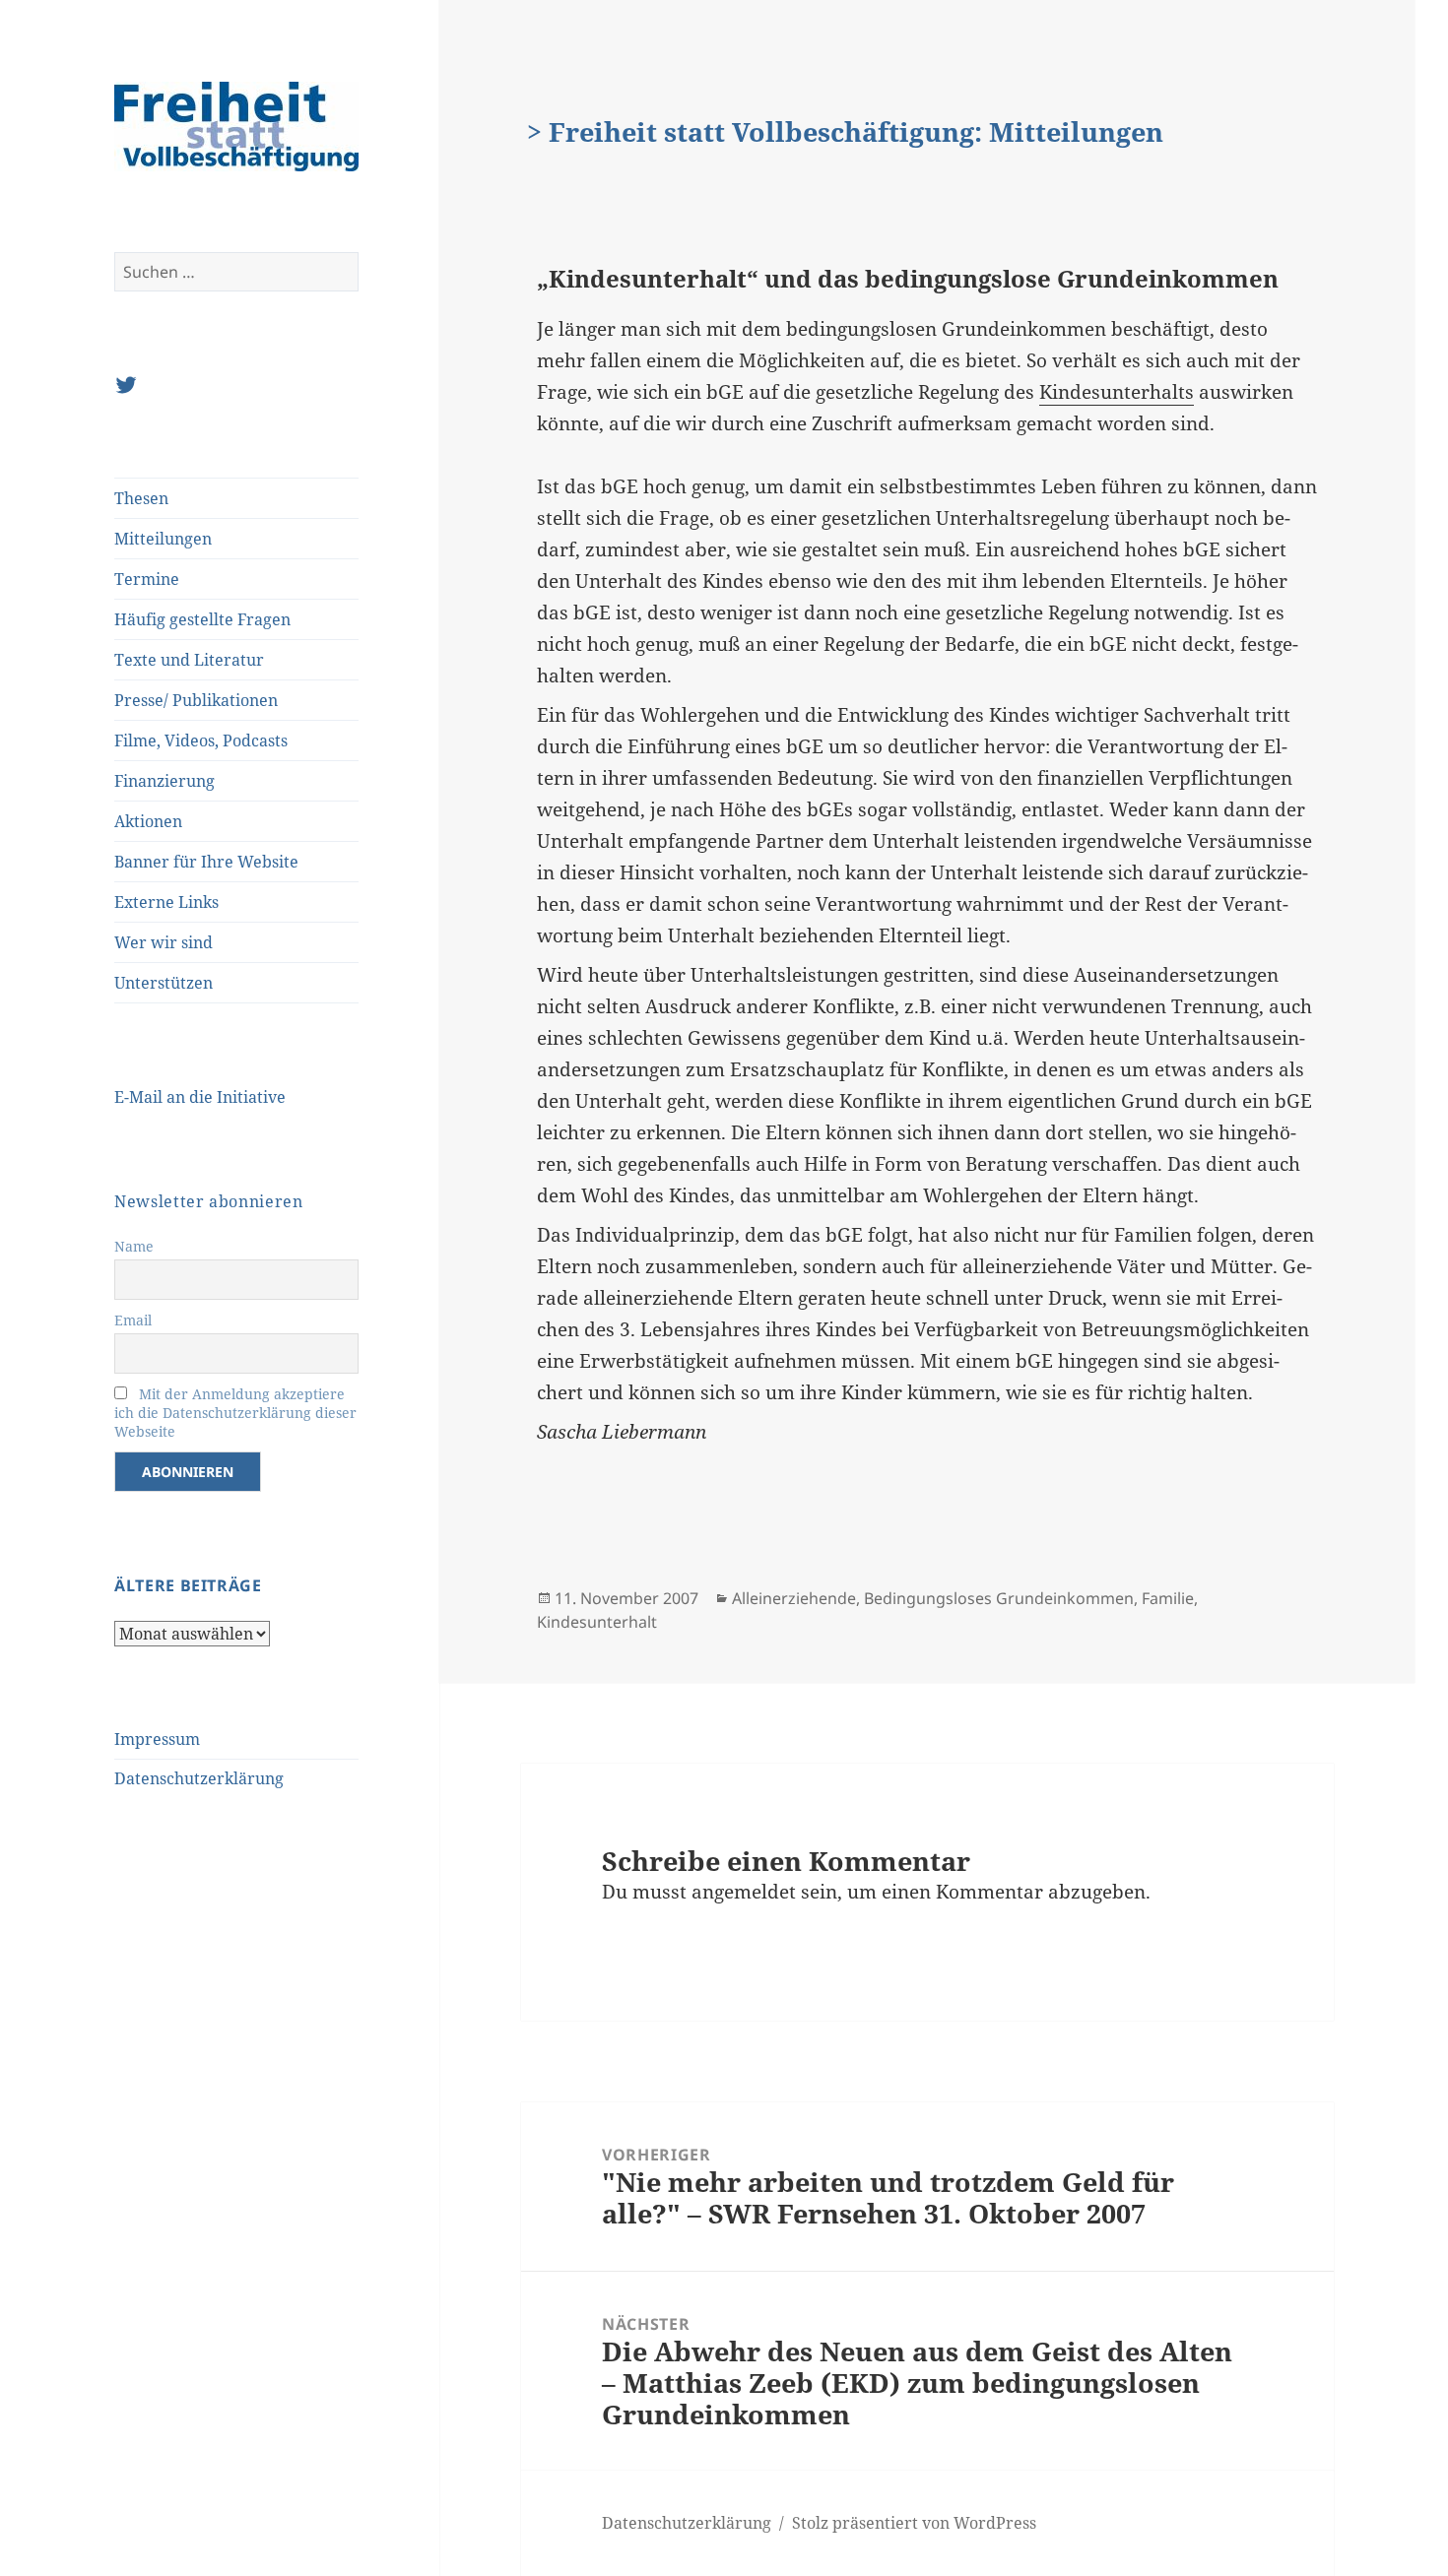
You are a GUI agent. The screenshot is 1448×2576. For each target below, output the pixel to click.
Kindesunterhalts (1117, 392)
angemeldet (744, 1892)
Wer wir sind (164, 942)
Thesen (141, 498)
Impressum (157, 1739)
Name (134, 1246)
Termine (147, 579)
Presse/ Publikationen (196, 700)
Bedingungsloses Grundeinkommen (999, 1598)
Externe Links (166, 902)
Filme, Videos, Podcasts (201, 741)
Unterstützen (164, 983)
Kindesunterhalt (597, 1622)
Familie (1168, 1598)
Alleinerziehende (794, 1598)
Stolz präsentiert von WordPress (914, 2523)
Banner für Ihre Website (206, 862)
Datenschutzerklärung (199, 1778)
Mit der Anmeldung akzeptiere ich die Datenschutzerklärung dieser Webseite (235, 1413)
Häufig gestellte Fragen (202, 619)
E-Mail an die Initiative (200, 1097)
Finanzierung (165, 781)
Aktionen (148, 821)
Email (133, 1320)
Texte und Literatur (189, 660)
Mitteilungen (163, 539)
